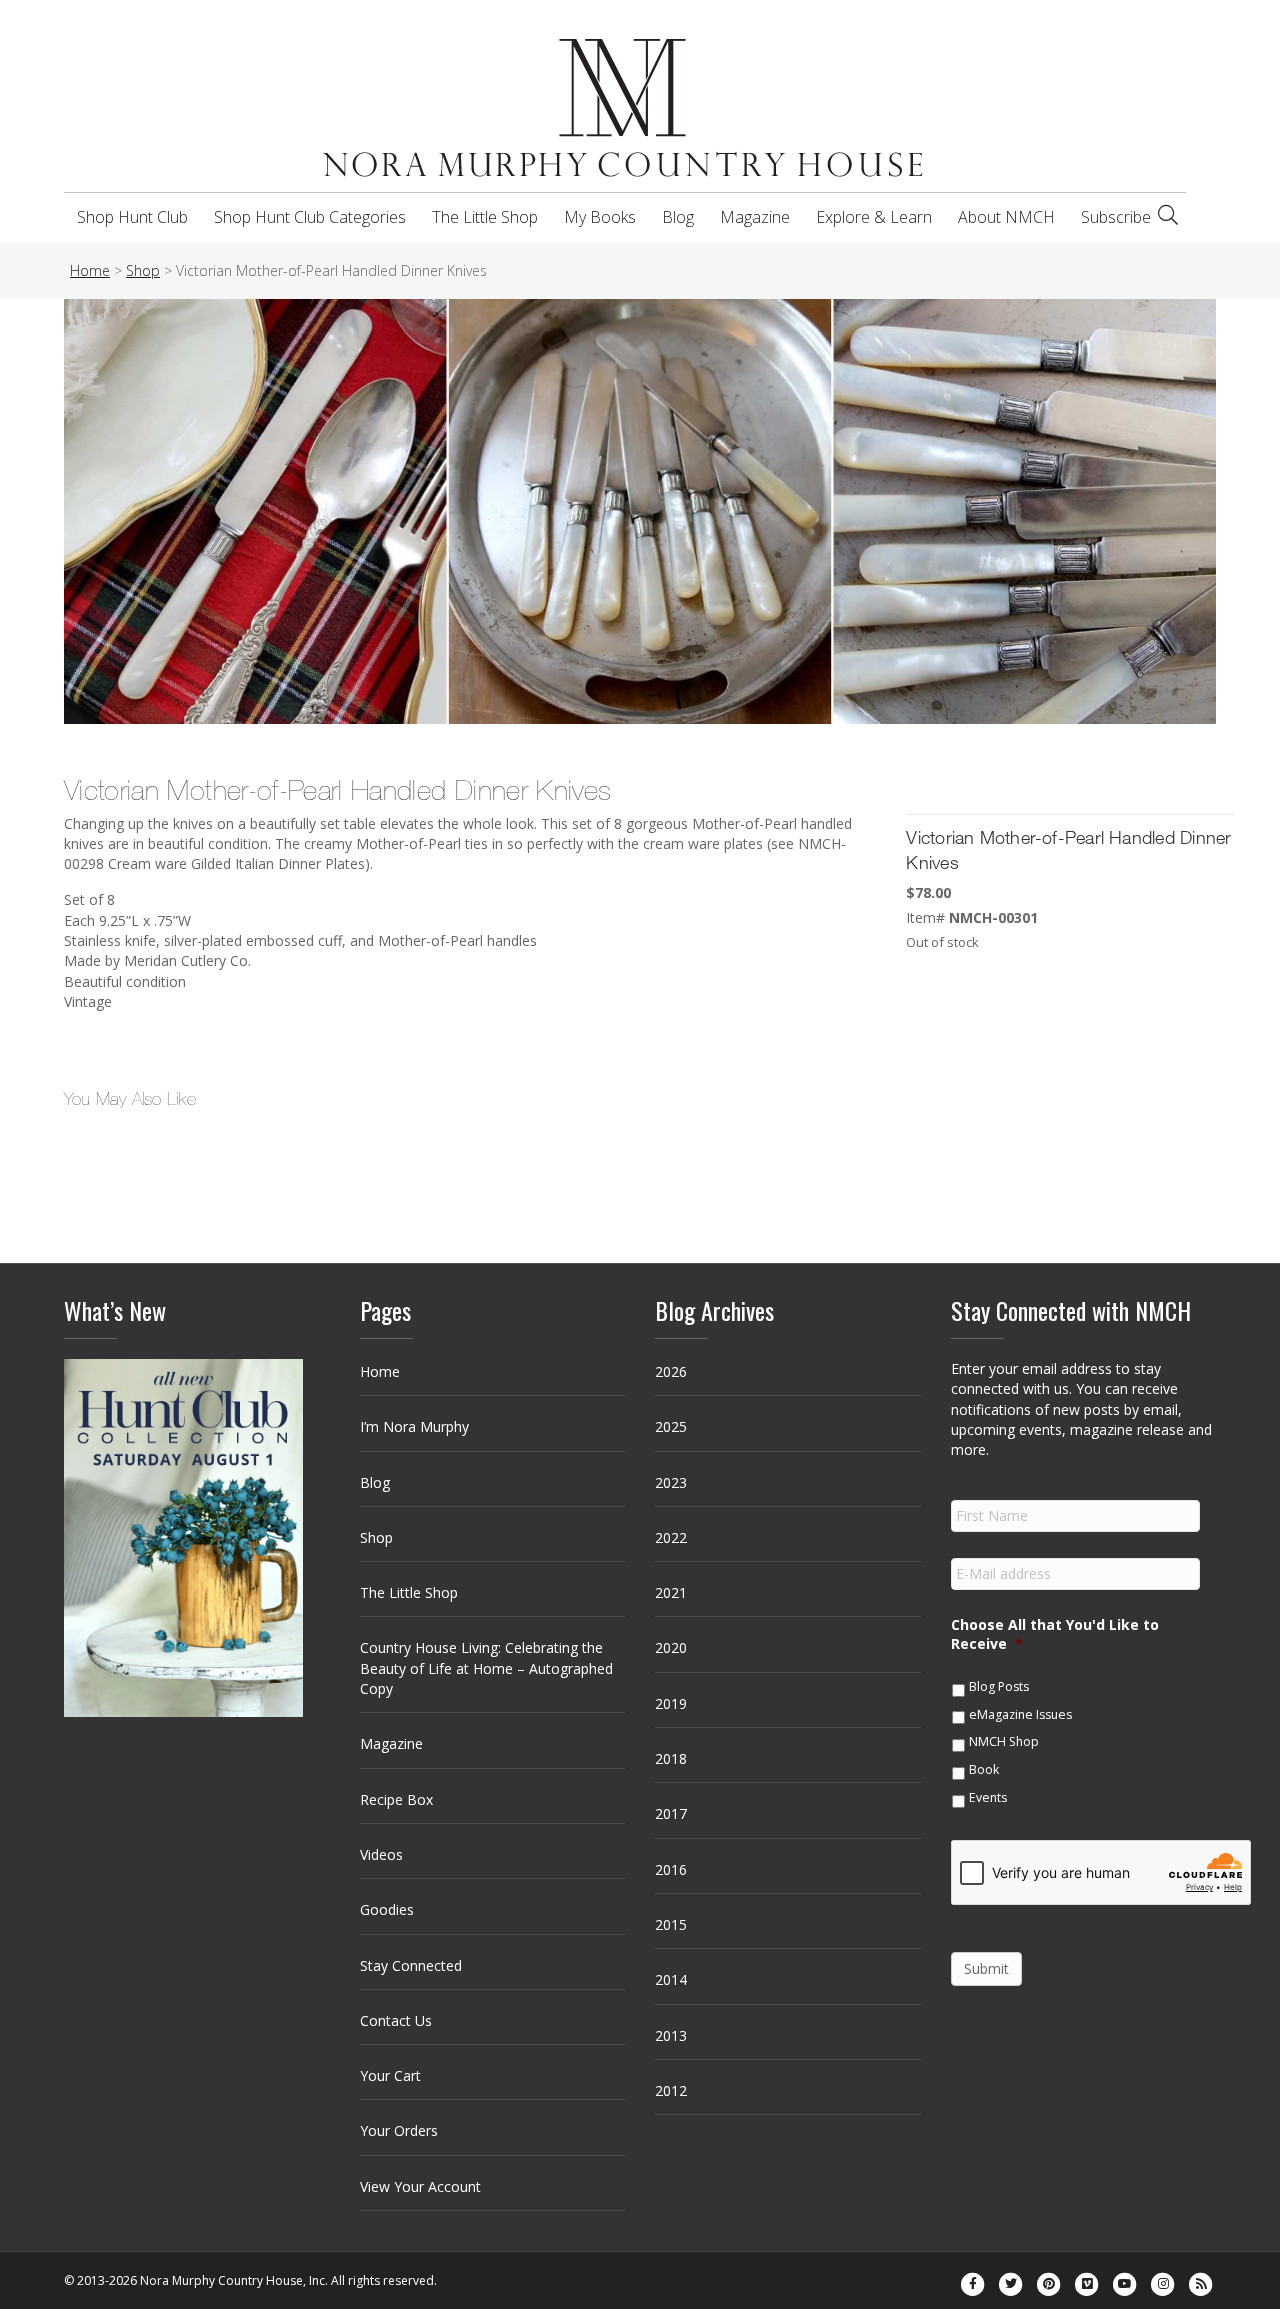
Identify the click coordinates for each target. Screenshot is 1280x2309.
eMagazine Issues (1020, 1714)
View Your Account (420, 2186)
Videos (381, 1854)
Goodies (387, 1909)
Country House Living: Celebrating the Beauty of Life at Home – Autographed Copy (486, 1668)
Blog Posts (999, 1686)
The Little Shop (485, 217)
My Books (600, 217)
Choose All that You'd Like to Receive (1055, 1634)
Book (984, 1769)
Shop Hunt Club (132, 217)
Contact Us (396, 2020)
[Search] (1168, 215)
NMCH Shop (1004, 1741)
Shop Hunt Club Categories (310, 217)
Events (988, 1797)
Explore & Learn (874, 217)
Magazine (755, 217)
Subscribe (1116, 217)
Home (380, 1371)
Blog (678, 217)
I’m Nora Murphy (414, 1426)
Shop (376, 1537)
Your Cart (390, 2075)
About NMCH (1006, 217)
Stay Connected (411, 1965)
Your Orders (399, 2130)
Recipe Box (396, 1799)
